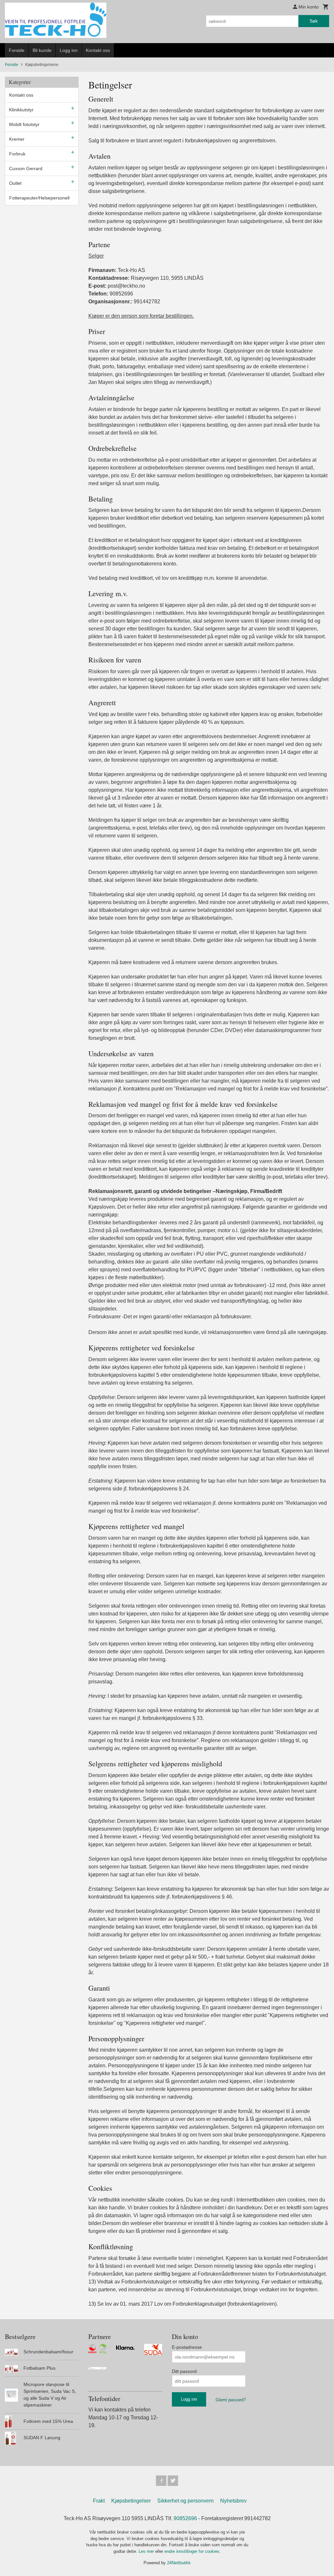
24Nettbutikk (179, 2563)
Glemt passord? (231, 2400)
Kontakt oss (98, 50)
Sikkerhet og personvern (185, 2501)
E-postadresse (187, 2347)
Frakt (99, 2501)
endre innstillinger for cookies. (193, 2551)
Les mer (147, 2551)
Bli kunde (42, 50)
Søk (314, 21)
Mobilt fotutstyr (24, 124)
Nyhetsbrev (233, 2501)
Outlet (15, 183)
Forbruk (17, 154)
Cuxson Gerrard (26, 168)
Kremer (17, 139)
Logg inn (69, 50)
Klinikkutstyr (21, 110)
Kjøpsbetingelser (131, 2501)
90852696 (185, 2518)
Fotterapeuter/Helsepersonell (39, 198)
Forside (17, 50)
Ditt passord (184, 2371)
